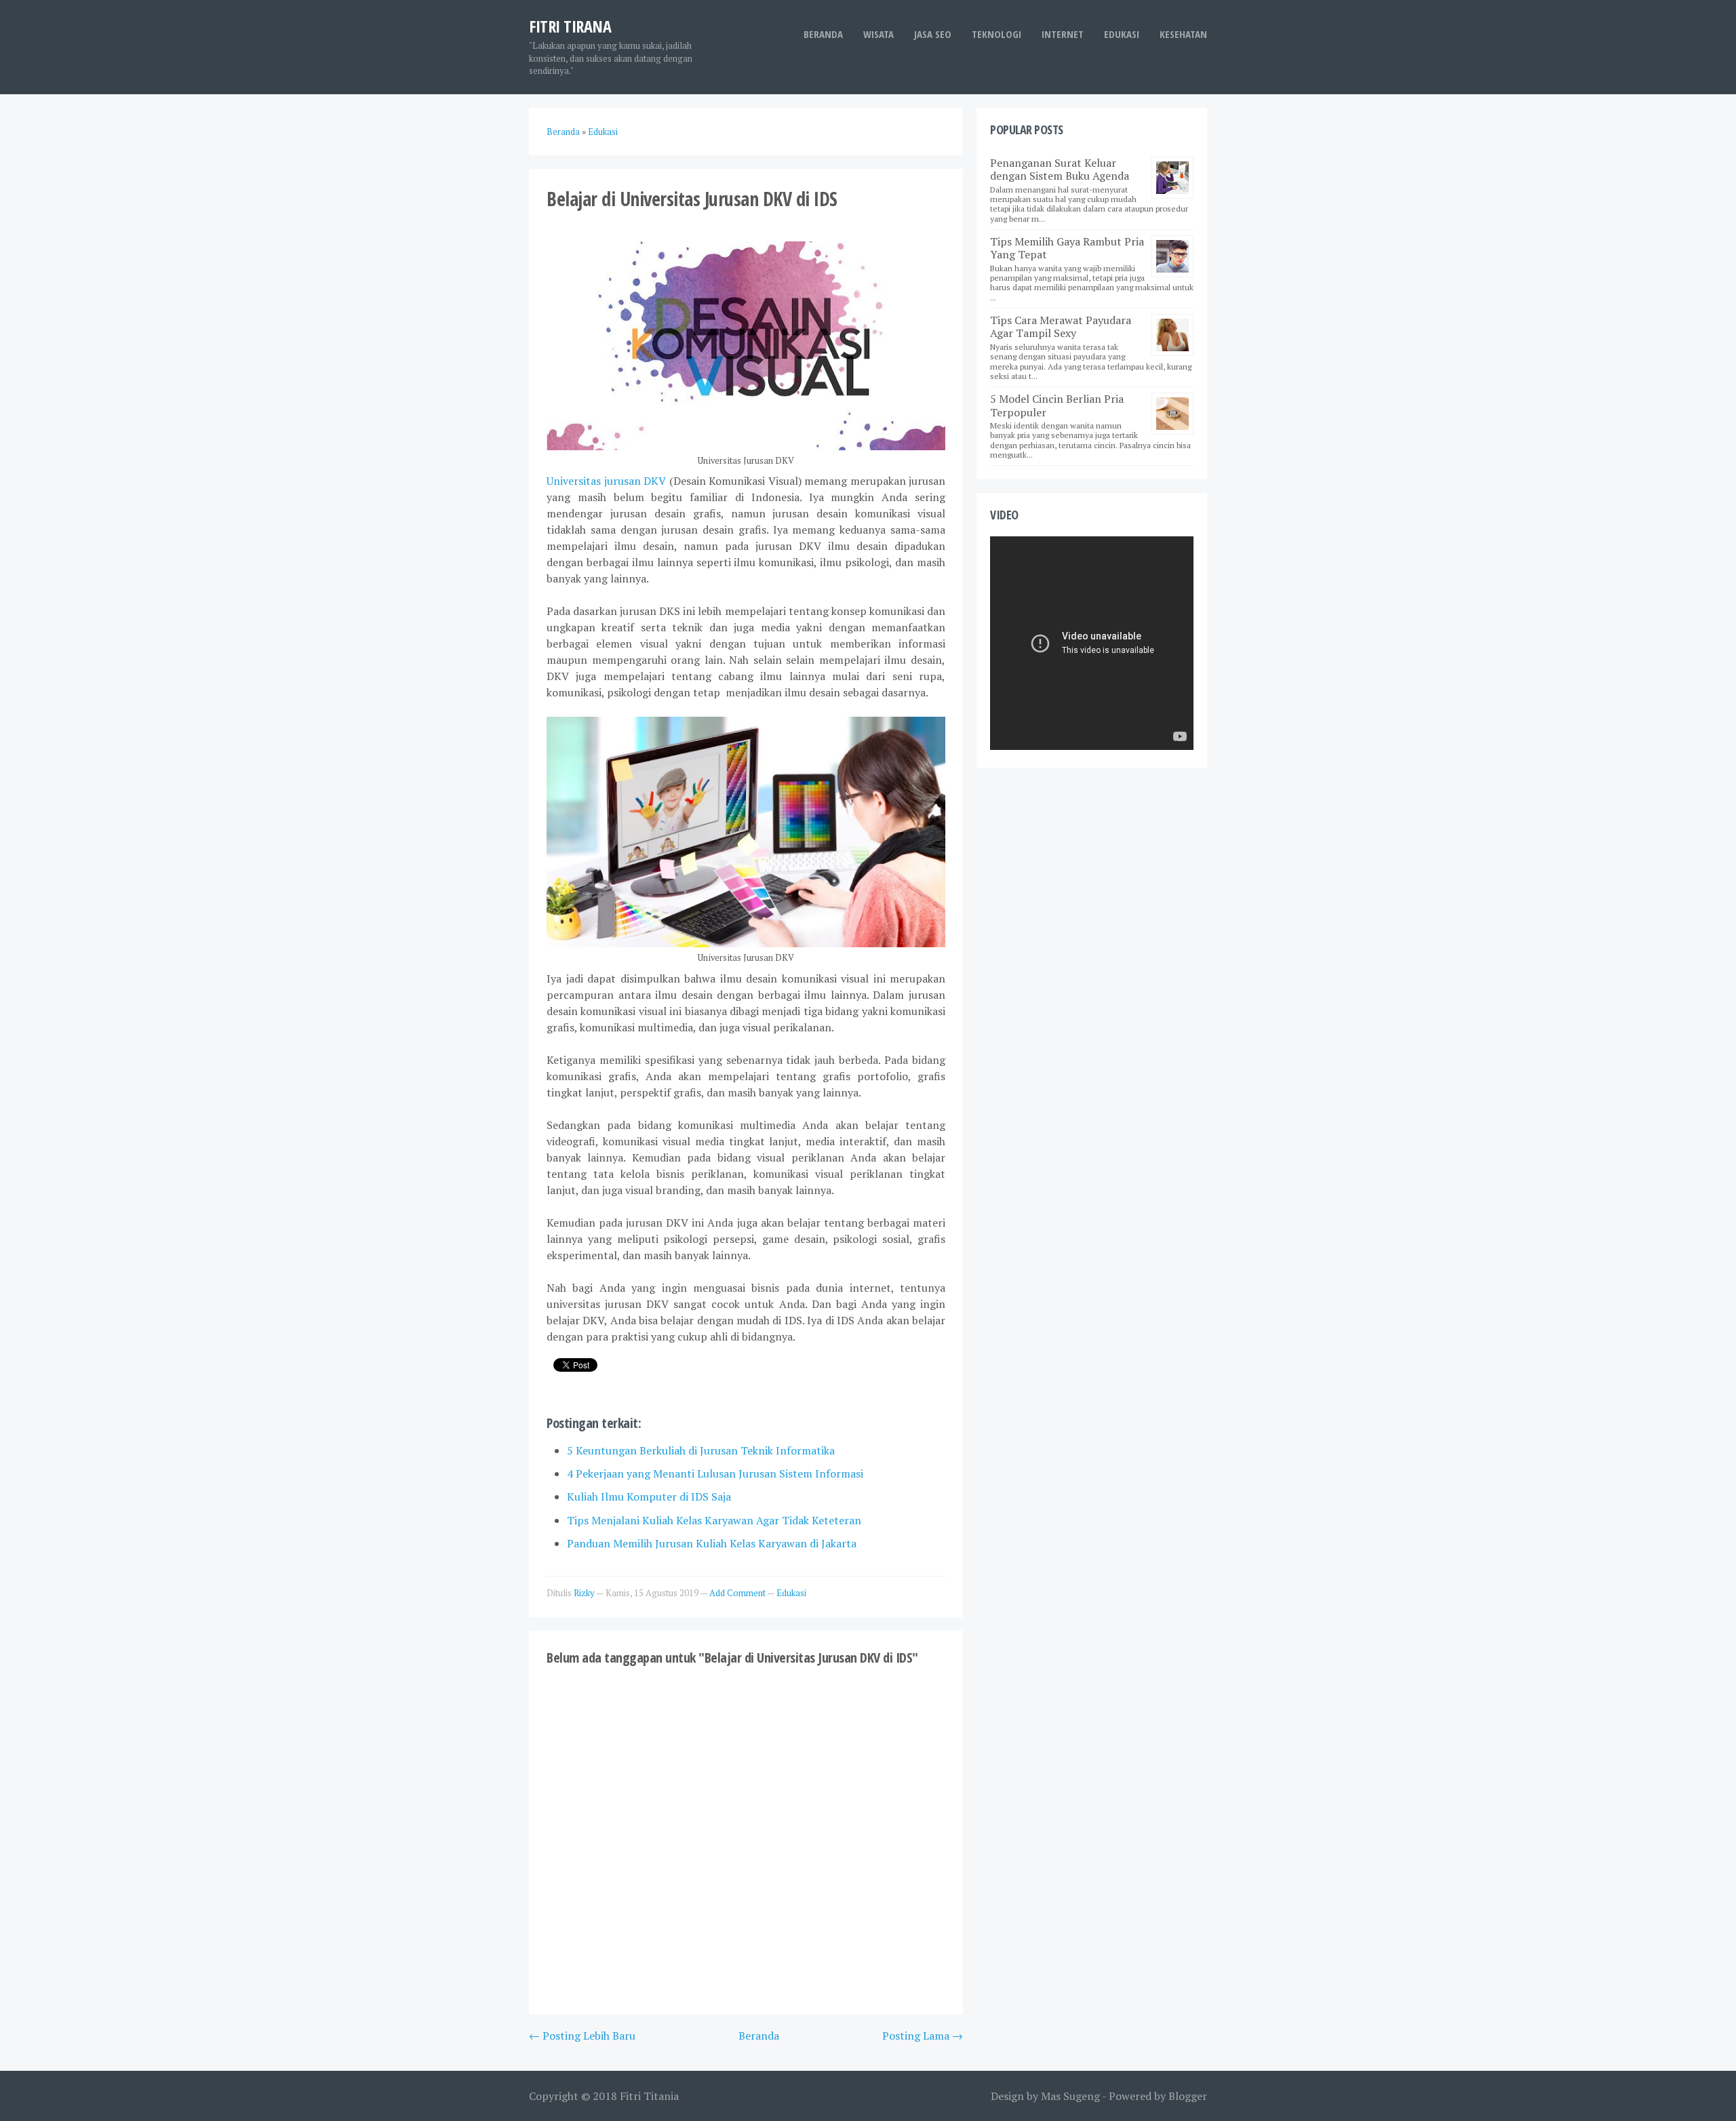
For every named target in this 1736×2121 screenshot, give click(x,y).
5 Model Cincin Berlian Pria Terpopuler (1057, 405)
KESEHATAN (1183, 34)
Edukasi (791, 1593)
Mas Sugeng (1070, 2096)
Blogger (1188, 2096)
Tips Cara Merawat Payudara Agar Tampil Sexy (1061, 326)
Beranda (823, 34)
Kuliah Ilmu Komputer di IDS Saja (649, 1496)
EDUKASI (1122, 34)
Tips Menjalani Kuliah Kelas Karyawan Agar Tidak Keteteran (714, 1520)
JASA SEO (933, 34)
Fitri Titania (649, 2096)
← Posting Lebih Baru (582, 2036)
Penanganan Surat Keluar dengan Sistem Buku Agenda (1060, 169)
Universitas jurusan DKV (606, 481)
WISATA (879, 34)
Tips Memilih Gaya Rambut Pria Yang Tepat (1067, 248)
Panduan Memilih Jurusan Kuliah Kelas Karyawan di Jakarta (712, 1543)
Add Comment (738, 1593)
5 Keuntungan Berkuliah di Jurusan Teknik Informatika (701, 1450)
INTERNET (1063, 34)
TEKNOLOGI (997, 34)
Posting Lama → (923, 2036)
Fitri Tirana (570, 26)
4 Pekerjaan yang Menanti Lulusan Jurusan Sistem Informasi (715, 1473)
